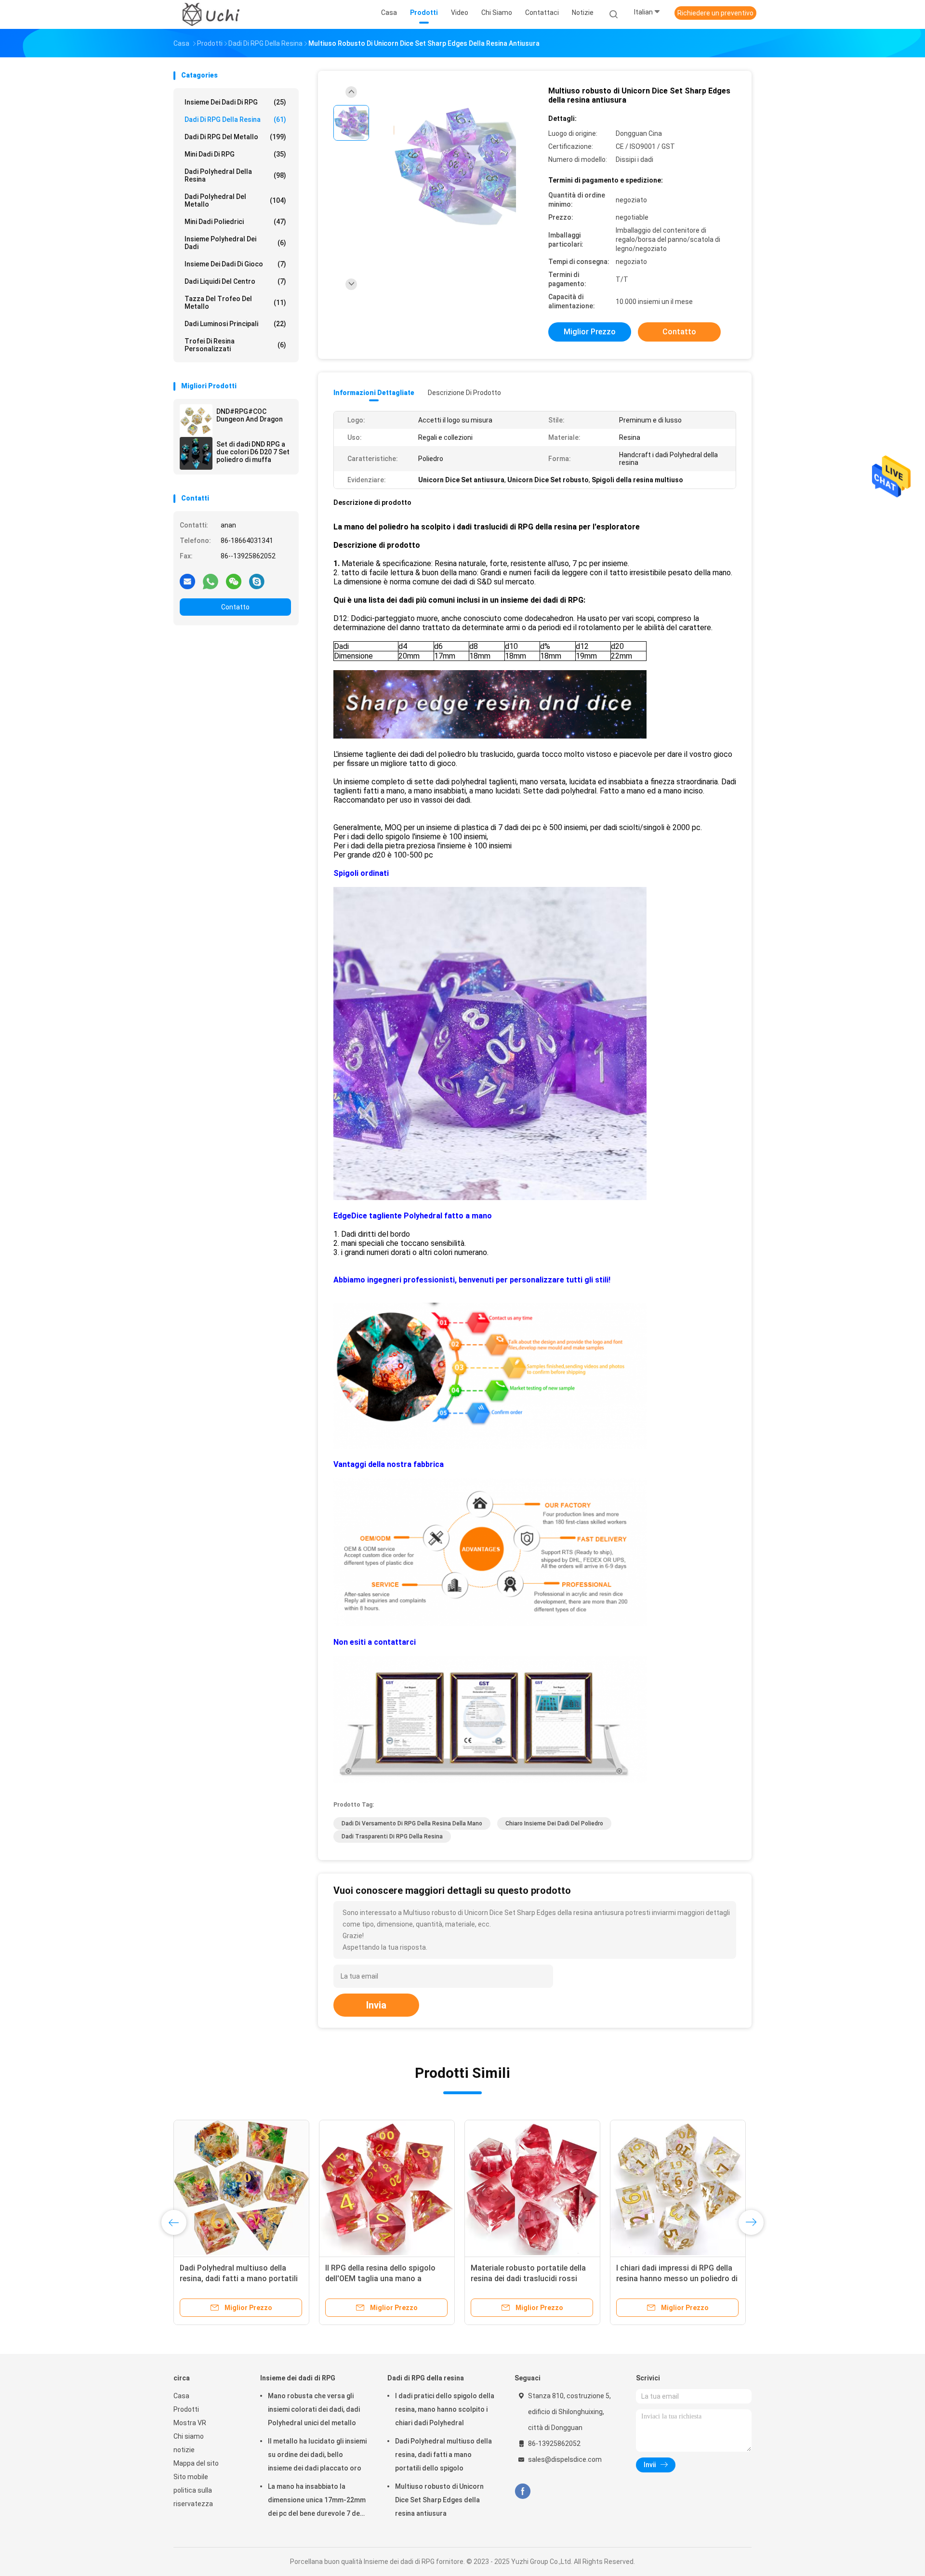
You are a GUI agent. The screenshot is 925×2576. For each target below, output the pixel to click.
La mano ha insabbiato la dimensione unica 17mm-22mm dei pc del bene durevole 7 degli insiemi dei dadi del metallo (317, 2501)
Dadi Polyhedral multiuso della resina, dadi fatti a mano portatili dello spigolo (443, 2455)
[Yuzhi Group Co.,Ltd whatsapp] (211, 581)
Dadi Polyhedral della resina (235, 175)
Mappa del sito (196, 2463)
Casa (181, 2396)
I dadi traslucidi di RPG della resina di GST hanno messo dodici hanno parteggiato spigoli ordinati (386, 2279)
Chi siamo (189, 2436)
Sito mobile (191, 2477)
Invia (376, 2005)
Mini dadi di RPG (235, 154)
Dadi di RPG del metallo (235, 137)
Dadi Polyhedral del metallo (235, 200)
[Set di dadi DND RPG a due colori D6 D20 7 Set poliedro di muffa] (196, 453)
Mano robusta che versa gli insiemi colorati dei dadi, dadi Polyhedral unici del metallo (314, 2409)
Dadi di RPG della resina (235, 119)
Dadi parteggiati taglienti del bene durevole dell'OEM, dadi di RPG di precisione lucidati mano (530, 2279)
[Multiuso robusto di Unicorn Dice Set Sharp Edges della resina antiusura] (455, 167)
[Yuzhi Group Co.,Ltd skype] (257, 581)
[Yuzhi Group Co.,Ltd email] (187, 581)
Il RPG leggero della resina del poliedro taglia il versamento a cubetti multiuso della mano (670, 2279)
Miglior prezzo (590, 332)
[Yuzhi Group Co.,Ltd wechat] (234, 581)
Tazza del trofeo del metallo (235, 303)
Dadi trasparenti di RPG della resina (392, 1836)
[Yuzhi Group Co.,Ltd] (211, 14)
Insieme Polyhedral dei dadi (235, 243)
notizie (184, 2450)
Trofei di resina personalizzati (235, 345)
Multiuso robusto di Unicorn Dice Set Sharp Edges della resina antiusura (439, 2500)
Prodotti (186, 2409)
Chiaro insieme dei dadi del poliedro (554, 1823)
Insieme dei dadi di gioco (235, 264)
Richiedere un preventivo (715, 13)
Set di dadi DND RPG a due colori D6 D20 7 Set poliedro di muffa (253, 452)
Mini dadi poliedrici (235, 222)
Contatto (235, 607)
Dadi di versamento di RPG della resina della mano (412, 1823)
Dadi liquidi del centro (235, 281)
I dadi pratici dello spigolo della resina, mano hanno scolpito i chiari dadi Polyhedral (235, 2279)
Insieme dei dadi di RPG (235, 102)
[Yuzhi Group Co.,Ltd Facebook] (522, 2491)
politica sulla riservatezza (193, 2497)
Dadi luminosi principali (235, 324)
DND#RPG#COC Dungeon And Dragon (250, 415)
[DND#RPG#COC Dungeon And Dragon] (196, 421)
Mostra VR (190, 2423)
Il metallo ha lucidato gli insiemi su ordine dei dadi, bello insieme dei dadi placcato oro (317, 2455)
